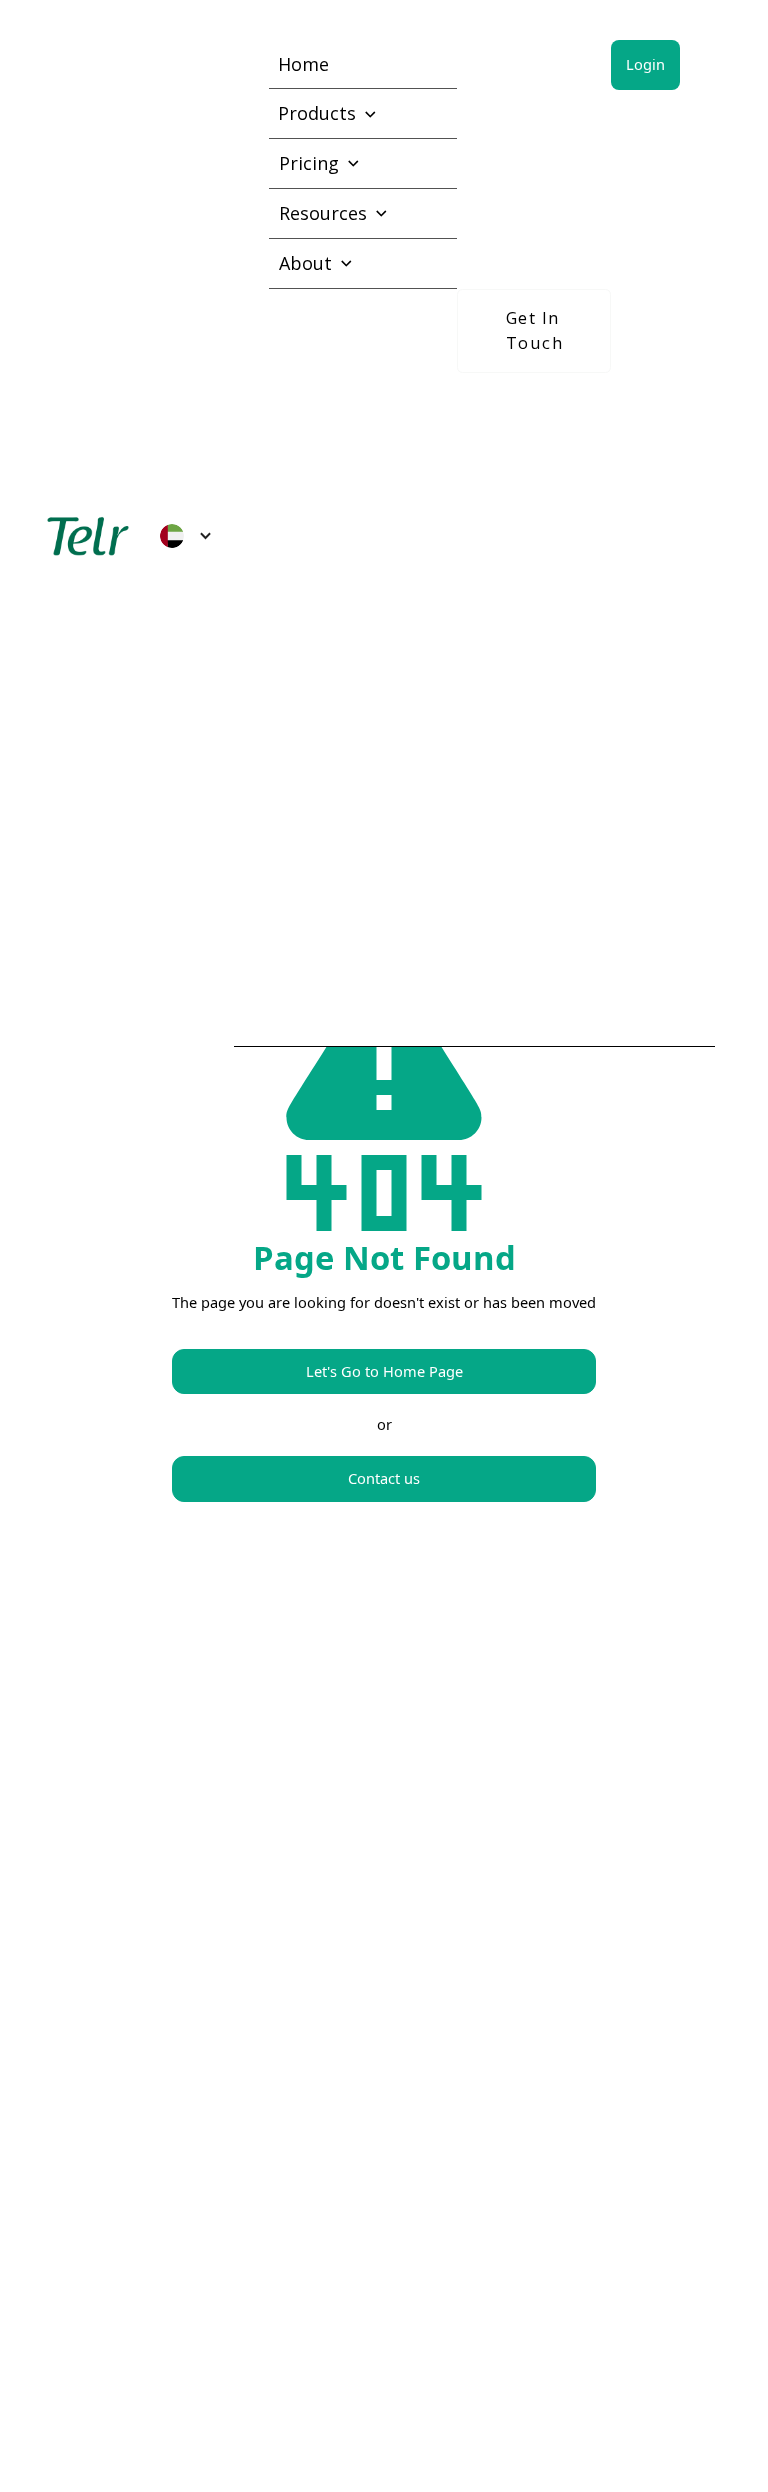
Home (303, 64)
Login (645, 64)
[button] (186, 536)
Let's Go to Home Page (384, 1371)
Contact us (384, 1478)
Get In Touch (534, 330)
